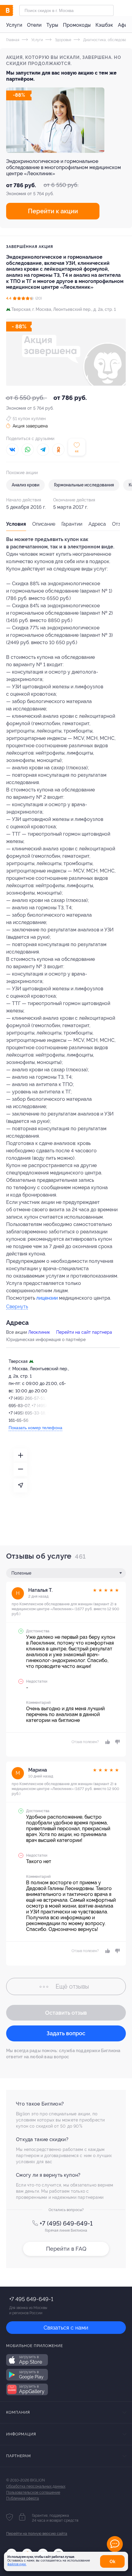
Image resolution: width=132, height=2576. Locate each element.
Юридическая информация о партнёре (46, 1340)
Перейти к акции (53, 211)
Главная (13, 40)
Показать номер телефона (35, 1428)
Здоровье (63, 40)
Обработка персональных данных (36, 2486)
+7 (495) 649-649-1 (66, 2223)
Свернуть (17, 1307)
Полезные (21, 1573)
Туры (52, 25)
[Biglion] (13, 10)
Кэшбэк (104, 25)
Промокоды (77, 25)
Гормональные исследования (84, 485)
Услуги (14, 25)
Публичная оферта (23, 2498)
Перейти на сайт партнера (84, 1332)
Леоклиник (39, 1332)
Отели (34, 25)
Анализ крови (25, 485)
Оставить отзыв (66, 2013)
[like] (107, 1742)
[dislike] (116, 1742)
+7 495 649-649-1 (31, 2299)
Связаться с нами (66, 2328)
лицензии (47, 1298)
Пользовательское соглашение (33, 2493)
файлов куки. (17, 2564)
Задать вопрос (66, 2033)
